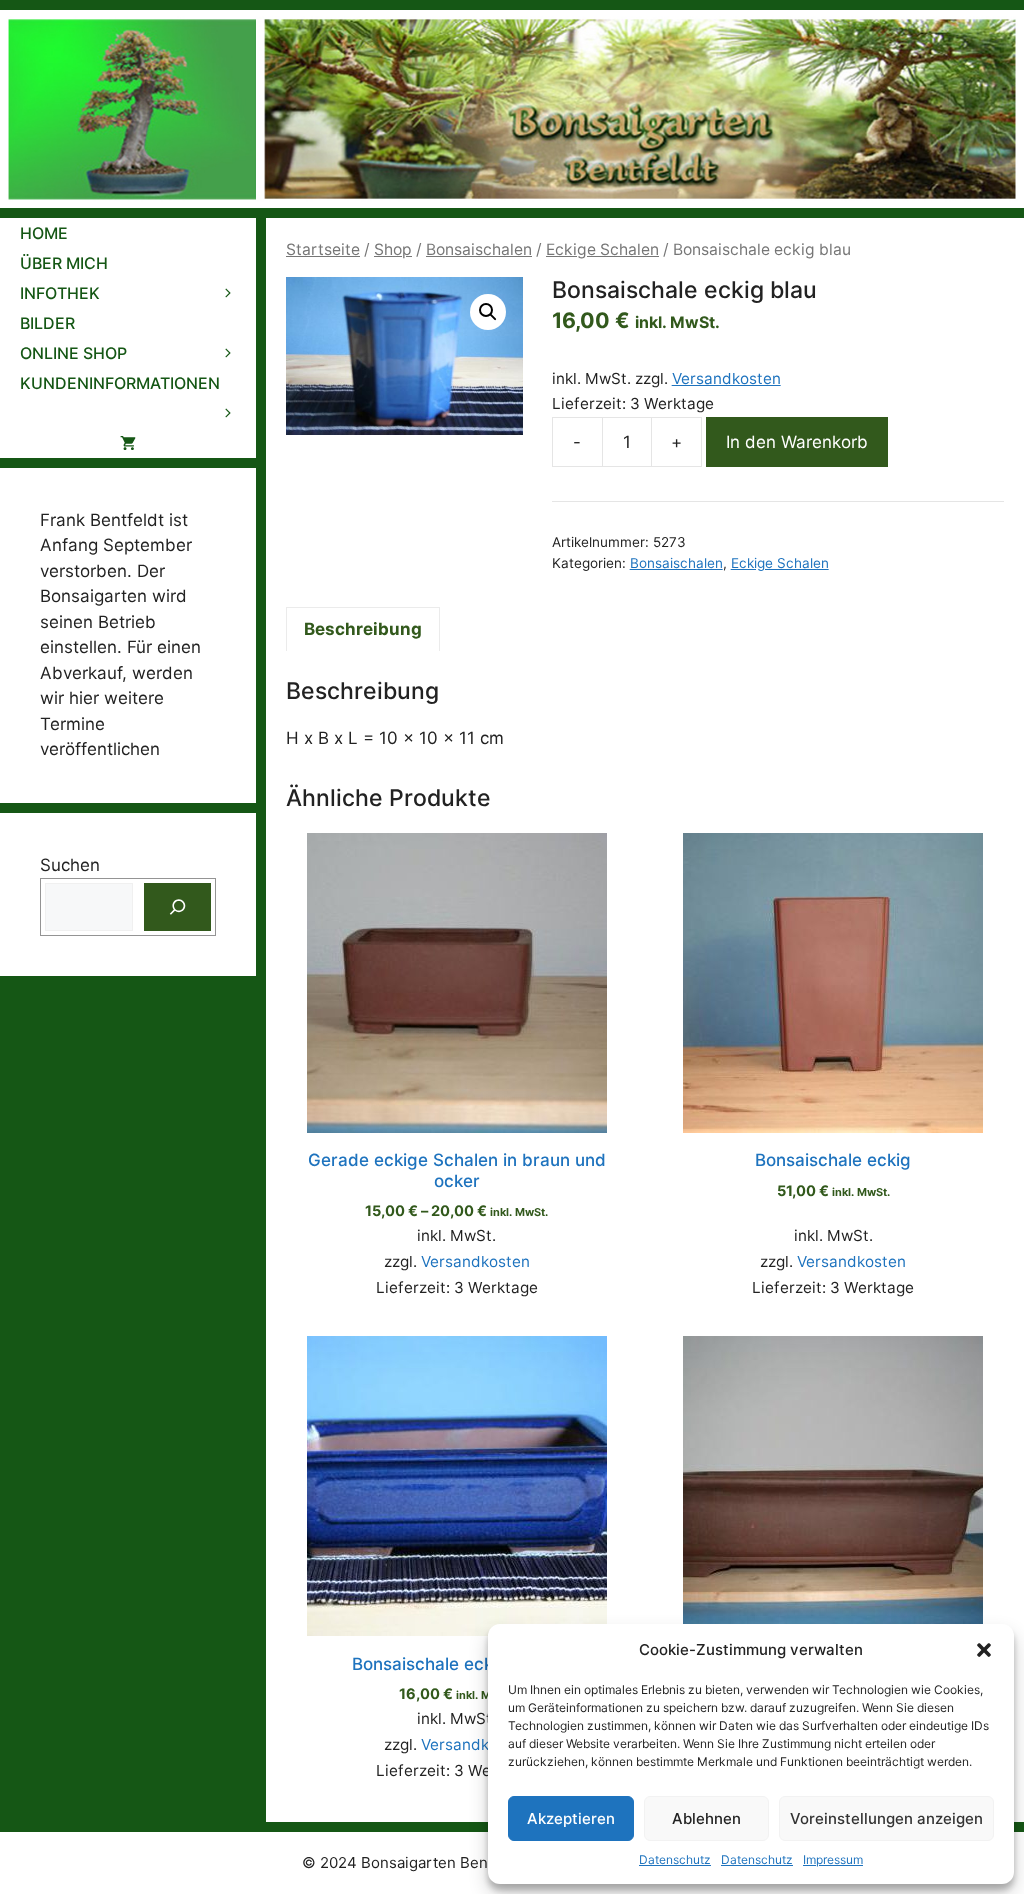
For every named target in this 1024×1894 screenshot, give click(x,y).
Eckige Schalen (602, 249)
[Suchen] (178, 907)
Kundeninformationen (120, 383)
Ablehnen (706, 1818)
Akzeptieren (571, 1818)
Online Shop (73, 353)
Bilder (47, 323)
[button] (984, 1650)
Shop (393, 249)
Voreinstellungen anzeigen (886, 1818)
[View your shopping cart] (128, 443)
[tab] (363, 629)
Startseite (323, 249)
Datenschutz (675, 1859)
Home (44, 233)
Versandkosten (726, 378)
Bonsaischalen (479, 249)
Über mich (64, 263)
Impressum (833, 1859)
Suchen (70, 865)
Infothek (60, 293)
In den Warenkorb (797, 442)
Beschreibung (363, 629)
